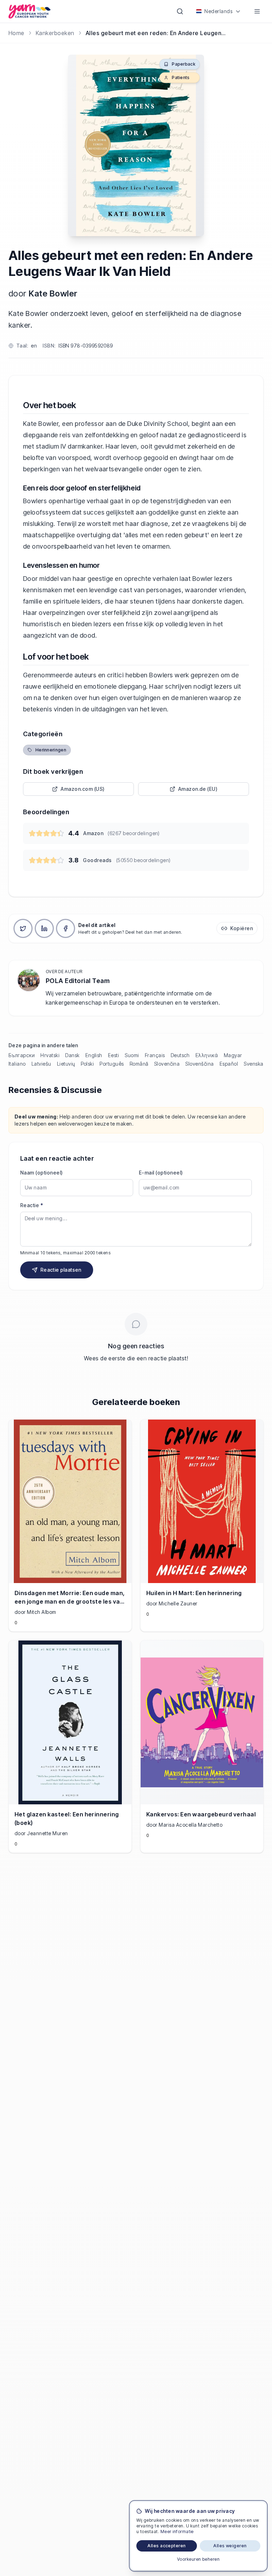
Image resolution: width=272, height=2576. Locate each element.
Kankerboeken (55, 33)
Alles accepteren (167, 2546)
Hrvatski (50, 1055)
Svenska (253, 1064)
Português (112, 1064)
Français (155, 1055)
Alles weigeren (230, 2546)
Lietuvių (66, 1064)
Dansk (72, 1055)
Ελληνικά (207, 1055)
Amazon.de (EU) (198, 789)
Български (22, 1055)
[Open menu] (257, 11)
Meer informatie (177, 2531)
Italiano (17, 1064)
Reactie (32, 1205)
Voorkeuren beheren (199, 2559)
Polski (87, 1064)
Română (139, 1064)
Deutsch (180, 1055)
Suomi (132, 1055)
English (94, 1055)
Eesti (114, 1055)
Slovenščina (199, 1064)
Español (229, 1064)
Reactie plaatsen (61, 1270)
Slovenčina (167, 1064)
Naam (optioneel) (42, 1173)
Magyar (233, 1055)
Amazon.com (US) (83, 789)
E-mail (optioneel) (161, 1173)
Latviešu (41, 1064)
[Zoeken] (180, 11)
